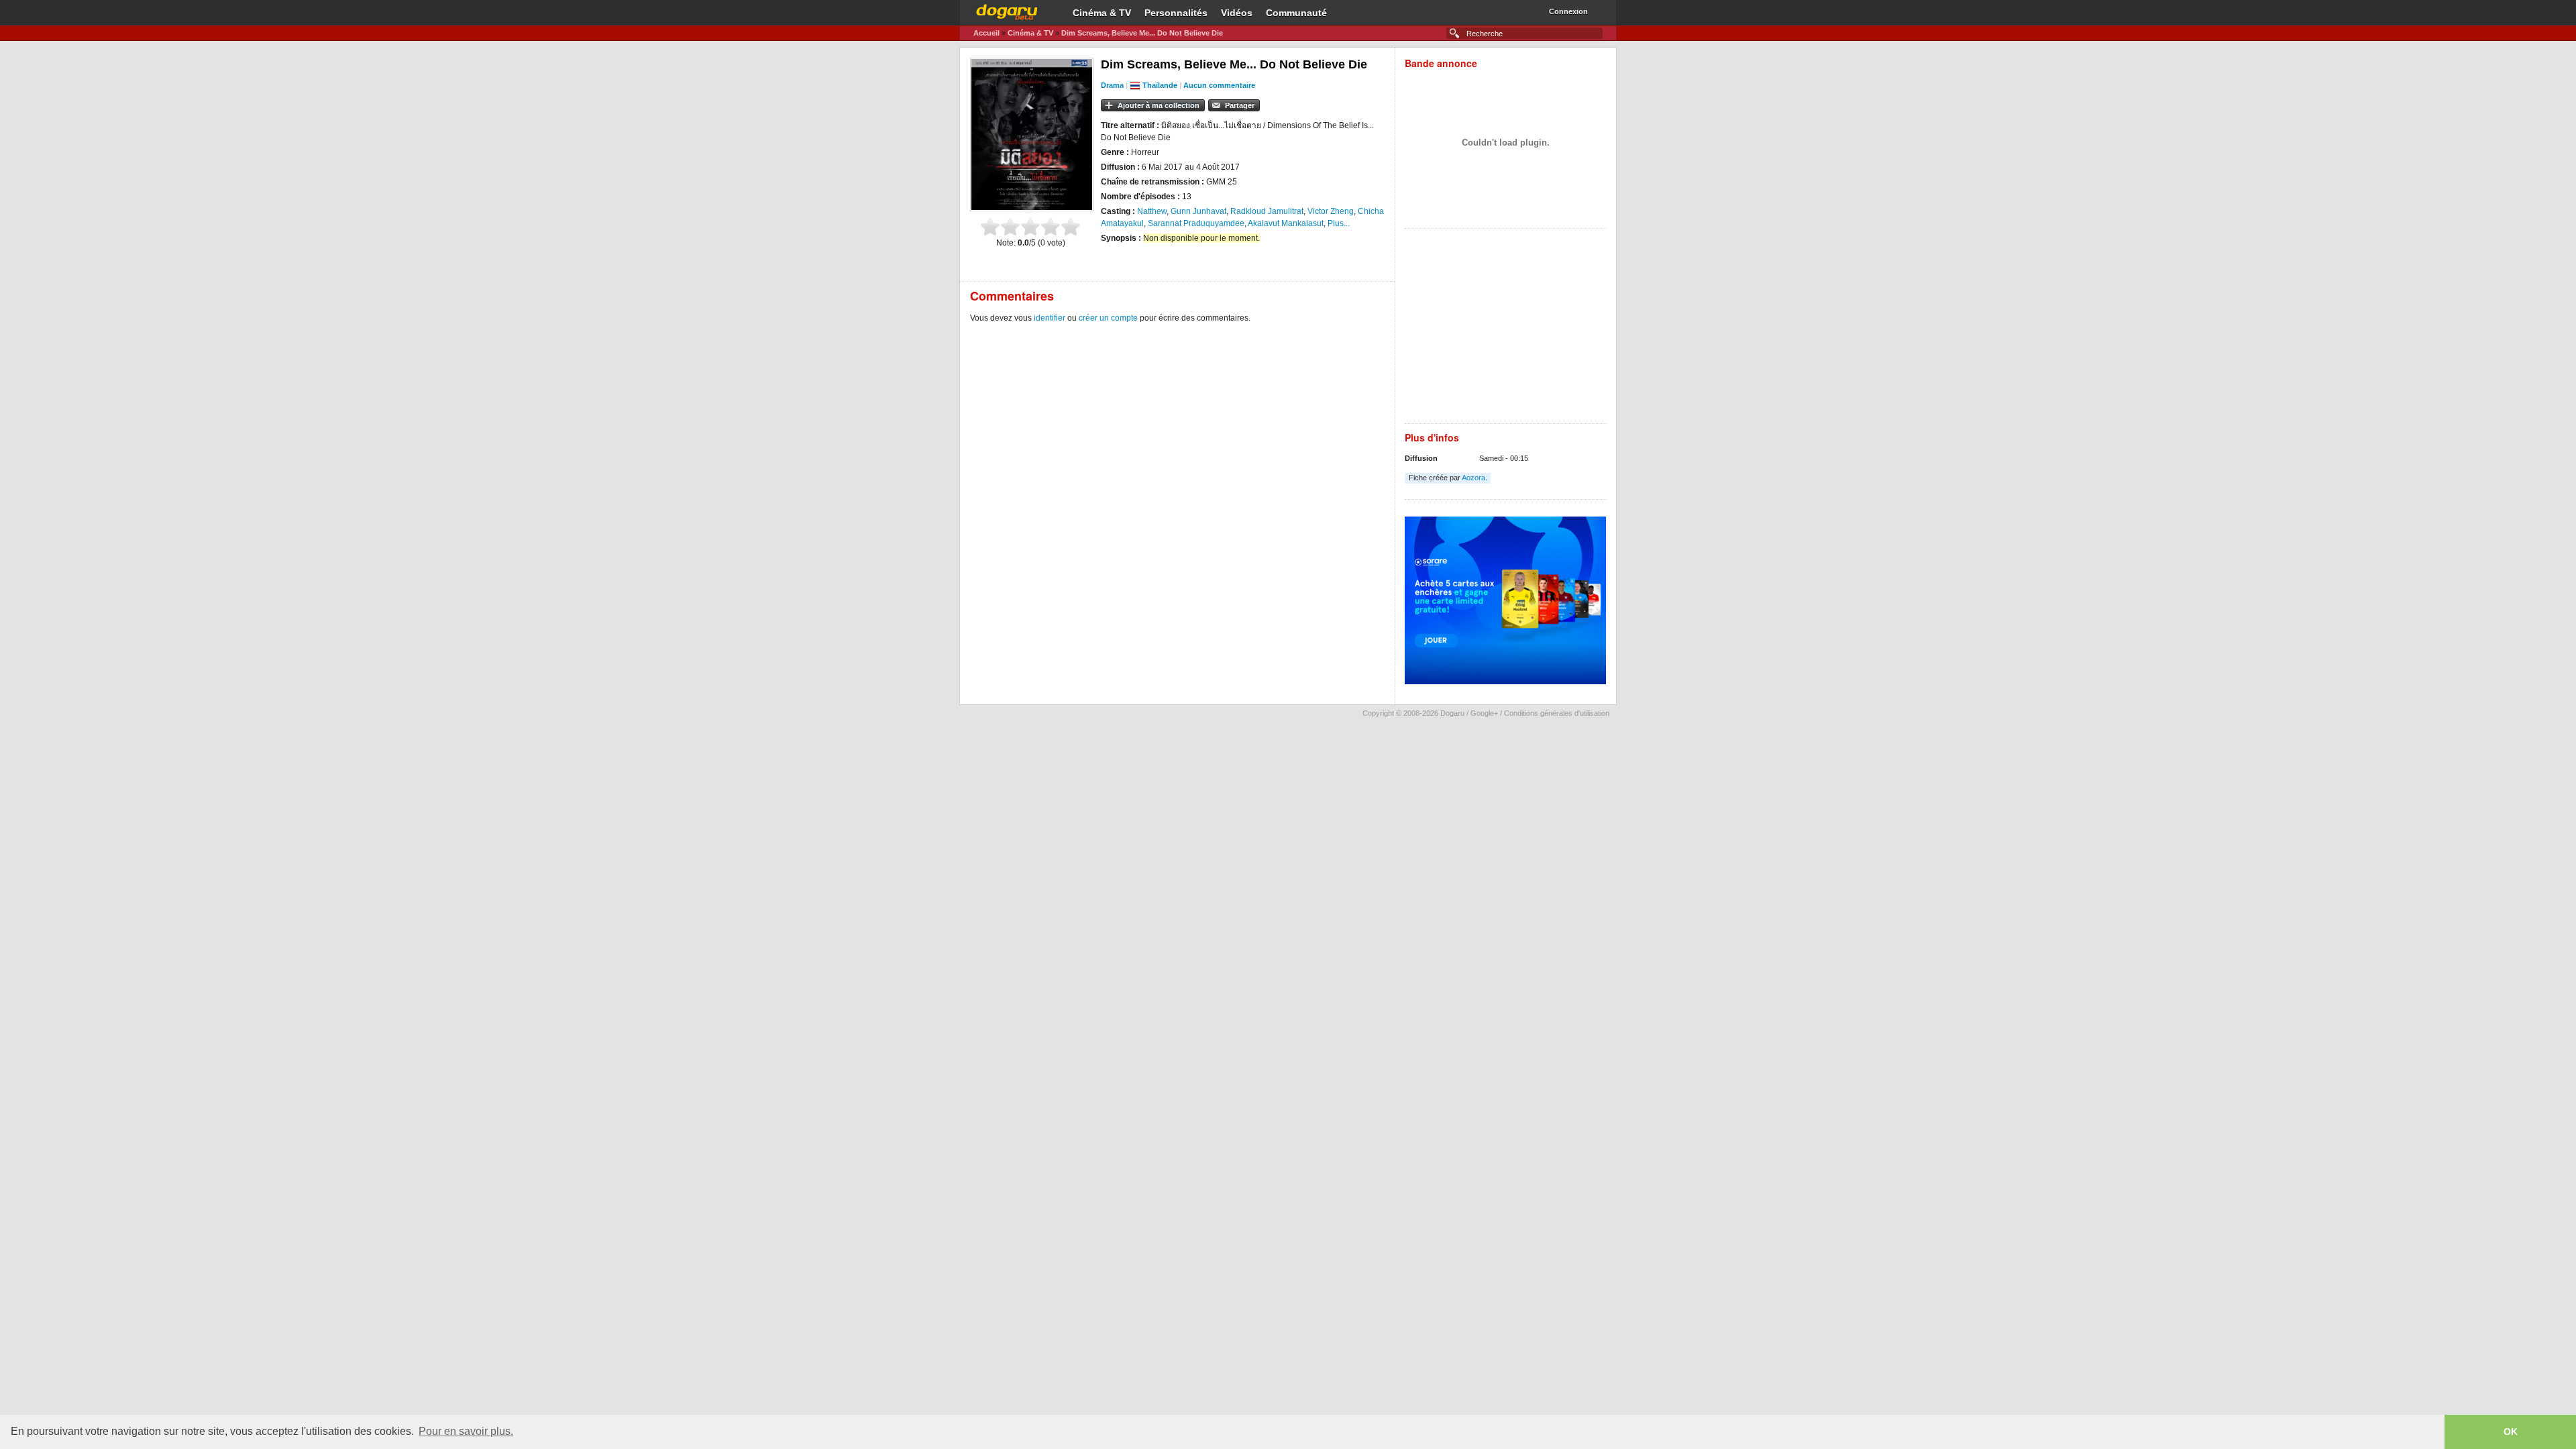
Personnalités (1176, 13)
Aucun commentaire (1219, 85)
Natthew (1152, 211)
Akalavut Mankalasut (1286, 223)
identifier (1050, 318)
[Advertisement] (1505, 329)
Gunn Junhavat (1198, 211)
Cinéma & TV (1102, 13)
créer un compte (1108, 318)
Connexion (1568, 11)
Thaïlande (1160, 85)
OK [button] (2511, 1432)
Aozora (1473, 478)
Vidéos (1237, 13)
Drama (1112, 85)
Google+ (1484, 713)
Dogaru (1007, 10)
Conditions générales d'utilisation (1557, 713)
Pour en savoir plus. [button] (466, 1431)
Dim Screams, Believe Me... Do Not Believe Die (1142, 33)
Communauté (1296, 13)
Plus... (1339, 223)
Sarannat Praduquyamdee (1196, 223)
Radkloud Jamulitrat (1267, 211)
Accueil (986, 33)
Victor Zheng (1331, 211)
